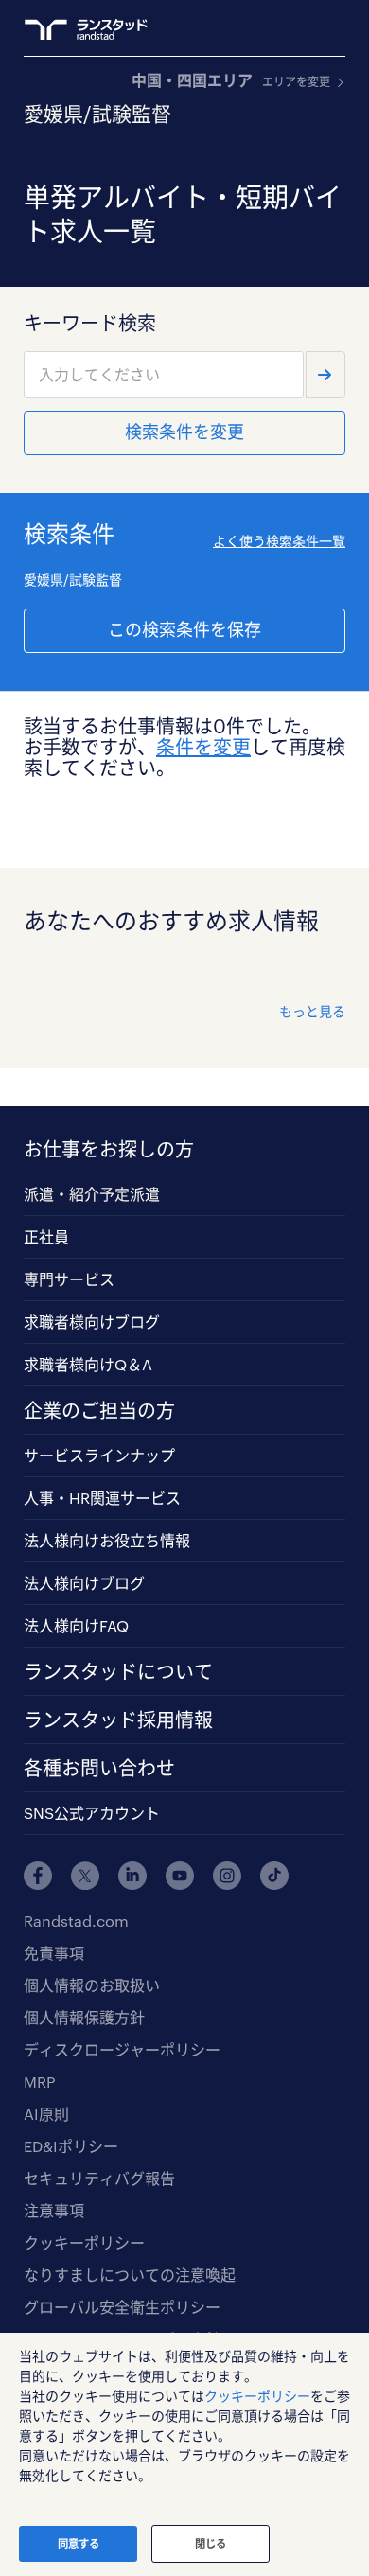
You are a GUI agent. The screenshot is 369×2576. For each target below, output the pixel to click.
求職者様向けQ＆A (88, 1364)
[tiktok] (274, 1876)
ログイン (299, 29)
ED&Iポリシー (71, 2146)
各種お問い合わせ (99, 1768)
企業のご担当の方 (99, 1410)
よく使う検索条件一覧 (279, 541)
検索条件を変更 (184, 432)
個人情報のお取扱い (92, 1985)
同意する (79, 2543)
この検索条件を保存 (184, 629)
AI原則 (46, 2114)
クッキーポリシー (84, 2242)
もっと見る (312, 1011)
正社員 (46, 1236)
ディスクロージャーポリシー (122, 2049)
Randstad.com (76, 1921)
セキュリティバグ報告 (99, 2178)
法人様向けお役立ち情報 (107, 1540)
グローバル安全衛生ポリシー (122, 2307)
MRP (39, 2082)
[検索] (325, 375)
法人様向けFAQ (76, 1625)
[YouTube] (180, 1876)
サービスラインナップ (99, 1455)
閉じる (211, 2543)
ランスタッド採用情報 (118, 1720)
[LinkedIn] (132, 1876)
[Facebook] (38, 1876)
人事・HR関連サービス (102, 1498)
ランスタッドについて (118, 1671)
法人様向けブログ (84, 1583)
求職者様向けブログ (92, 1322)
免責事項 (54, 1953)
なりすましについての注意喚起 (130, 2275)
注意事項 (54, 2210)
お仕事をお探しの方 (109, 1149)
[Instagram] (227, 1876)
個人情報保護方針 (84, 2017)
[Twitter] (85, 1876)
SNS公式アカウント (92, 1813)
